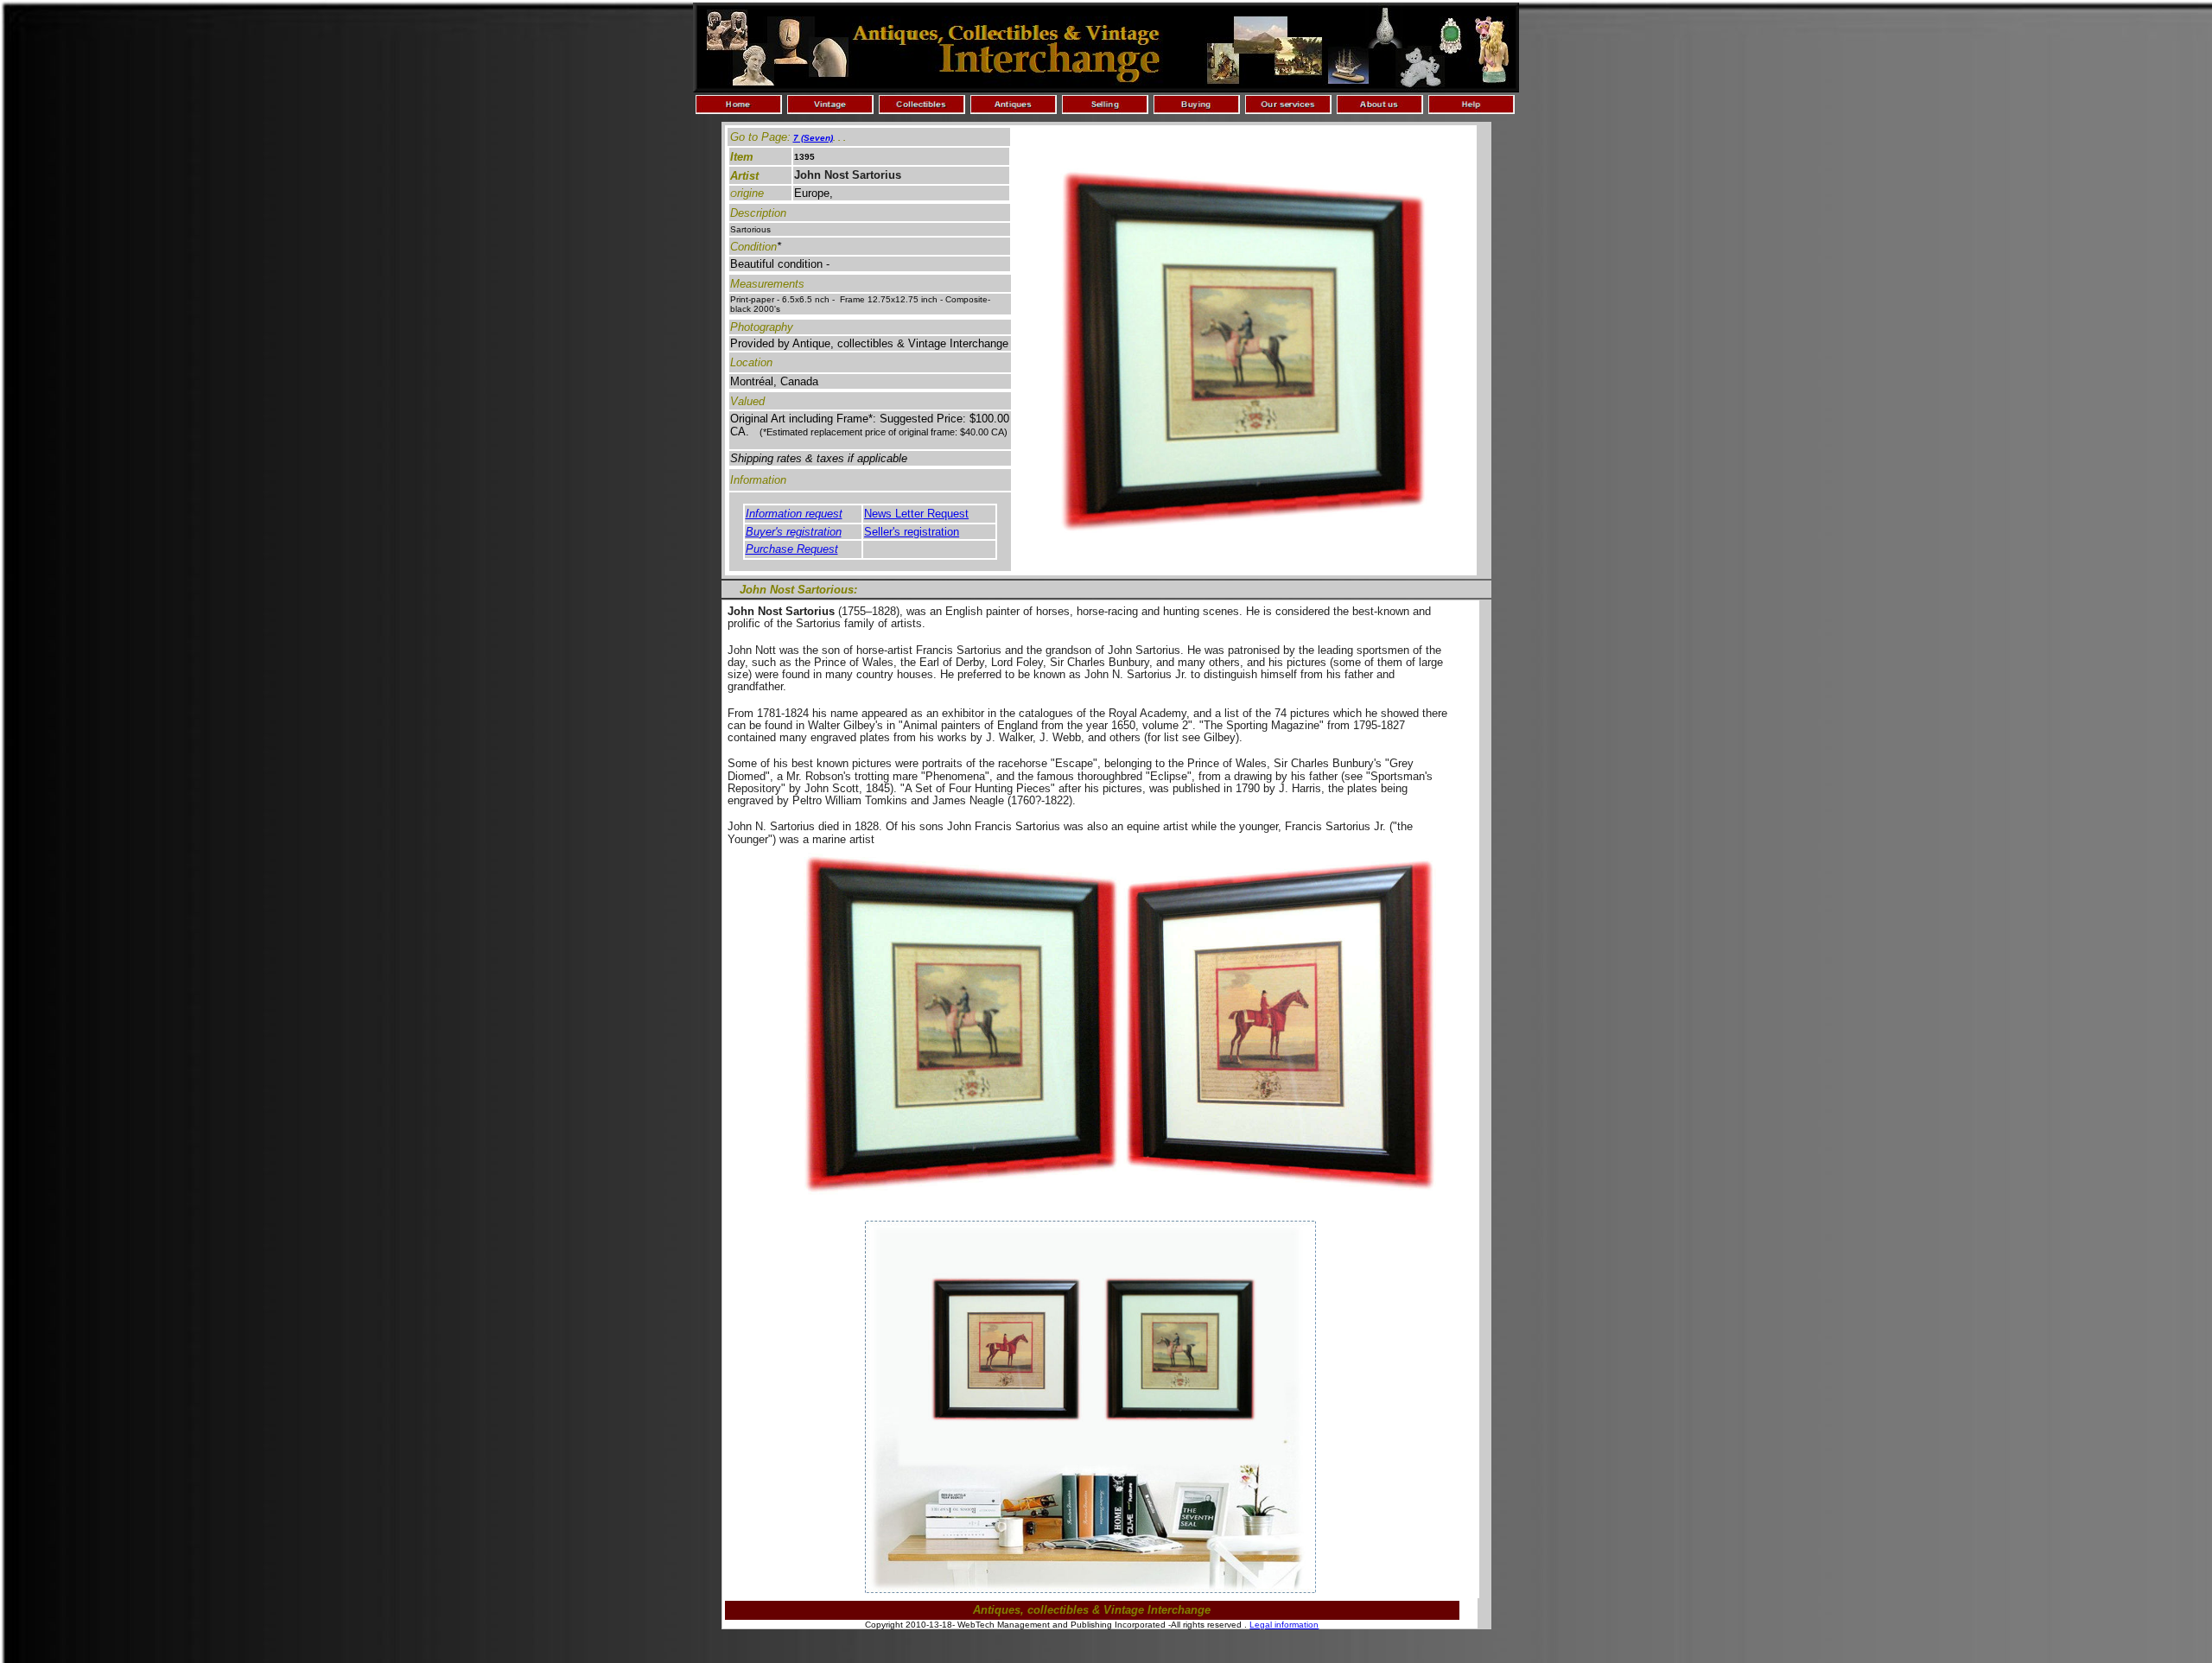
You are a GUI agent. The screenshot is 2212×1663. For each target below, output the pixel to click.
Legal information (1284, 1625)
